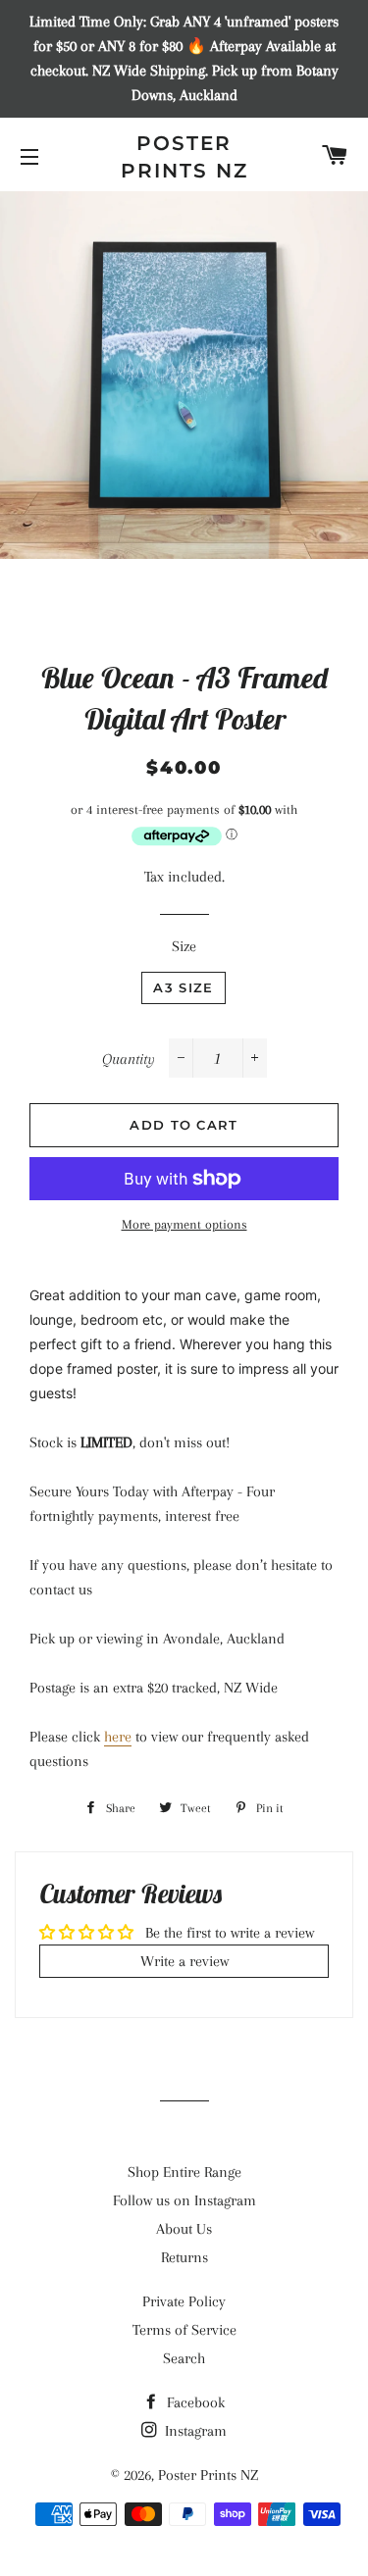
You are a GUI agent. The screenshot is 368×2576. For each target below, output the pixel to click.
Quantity (129, 1059)
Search (184, 2358)
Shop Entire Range (184, 2172)
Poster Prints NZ (184, 157)
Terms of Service (184, 2330)
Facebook (194, 2402)
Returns (184, 2257)
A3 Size (183, 987)
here (118, 1737)
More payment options (184, 1224)
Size (184, 946)
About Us (184, 2229)
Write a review (184, 1961)
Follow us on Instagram (184, 2200)
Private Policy (184, 2301)
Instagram (194, 2431)
